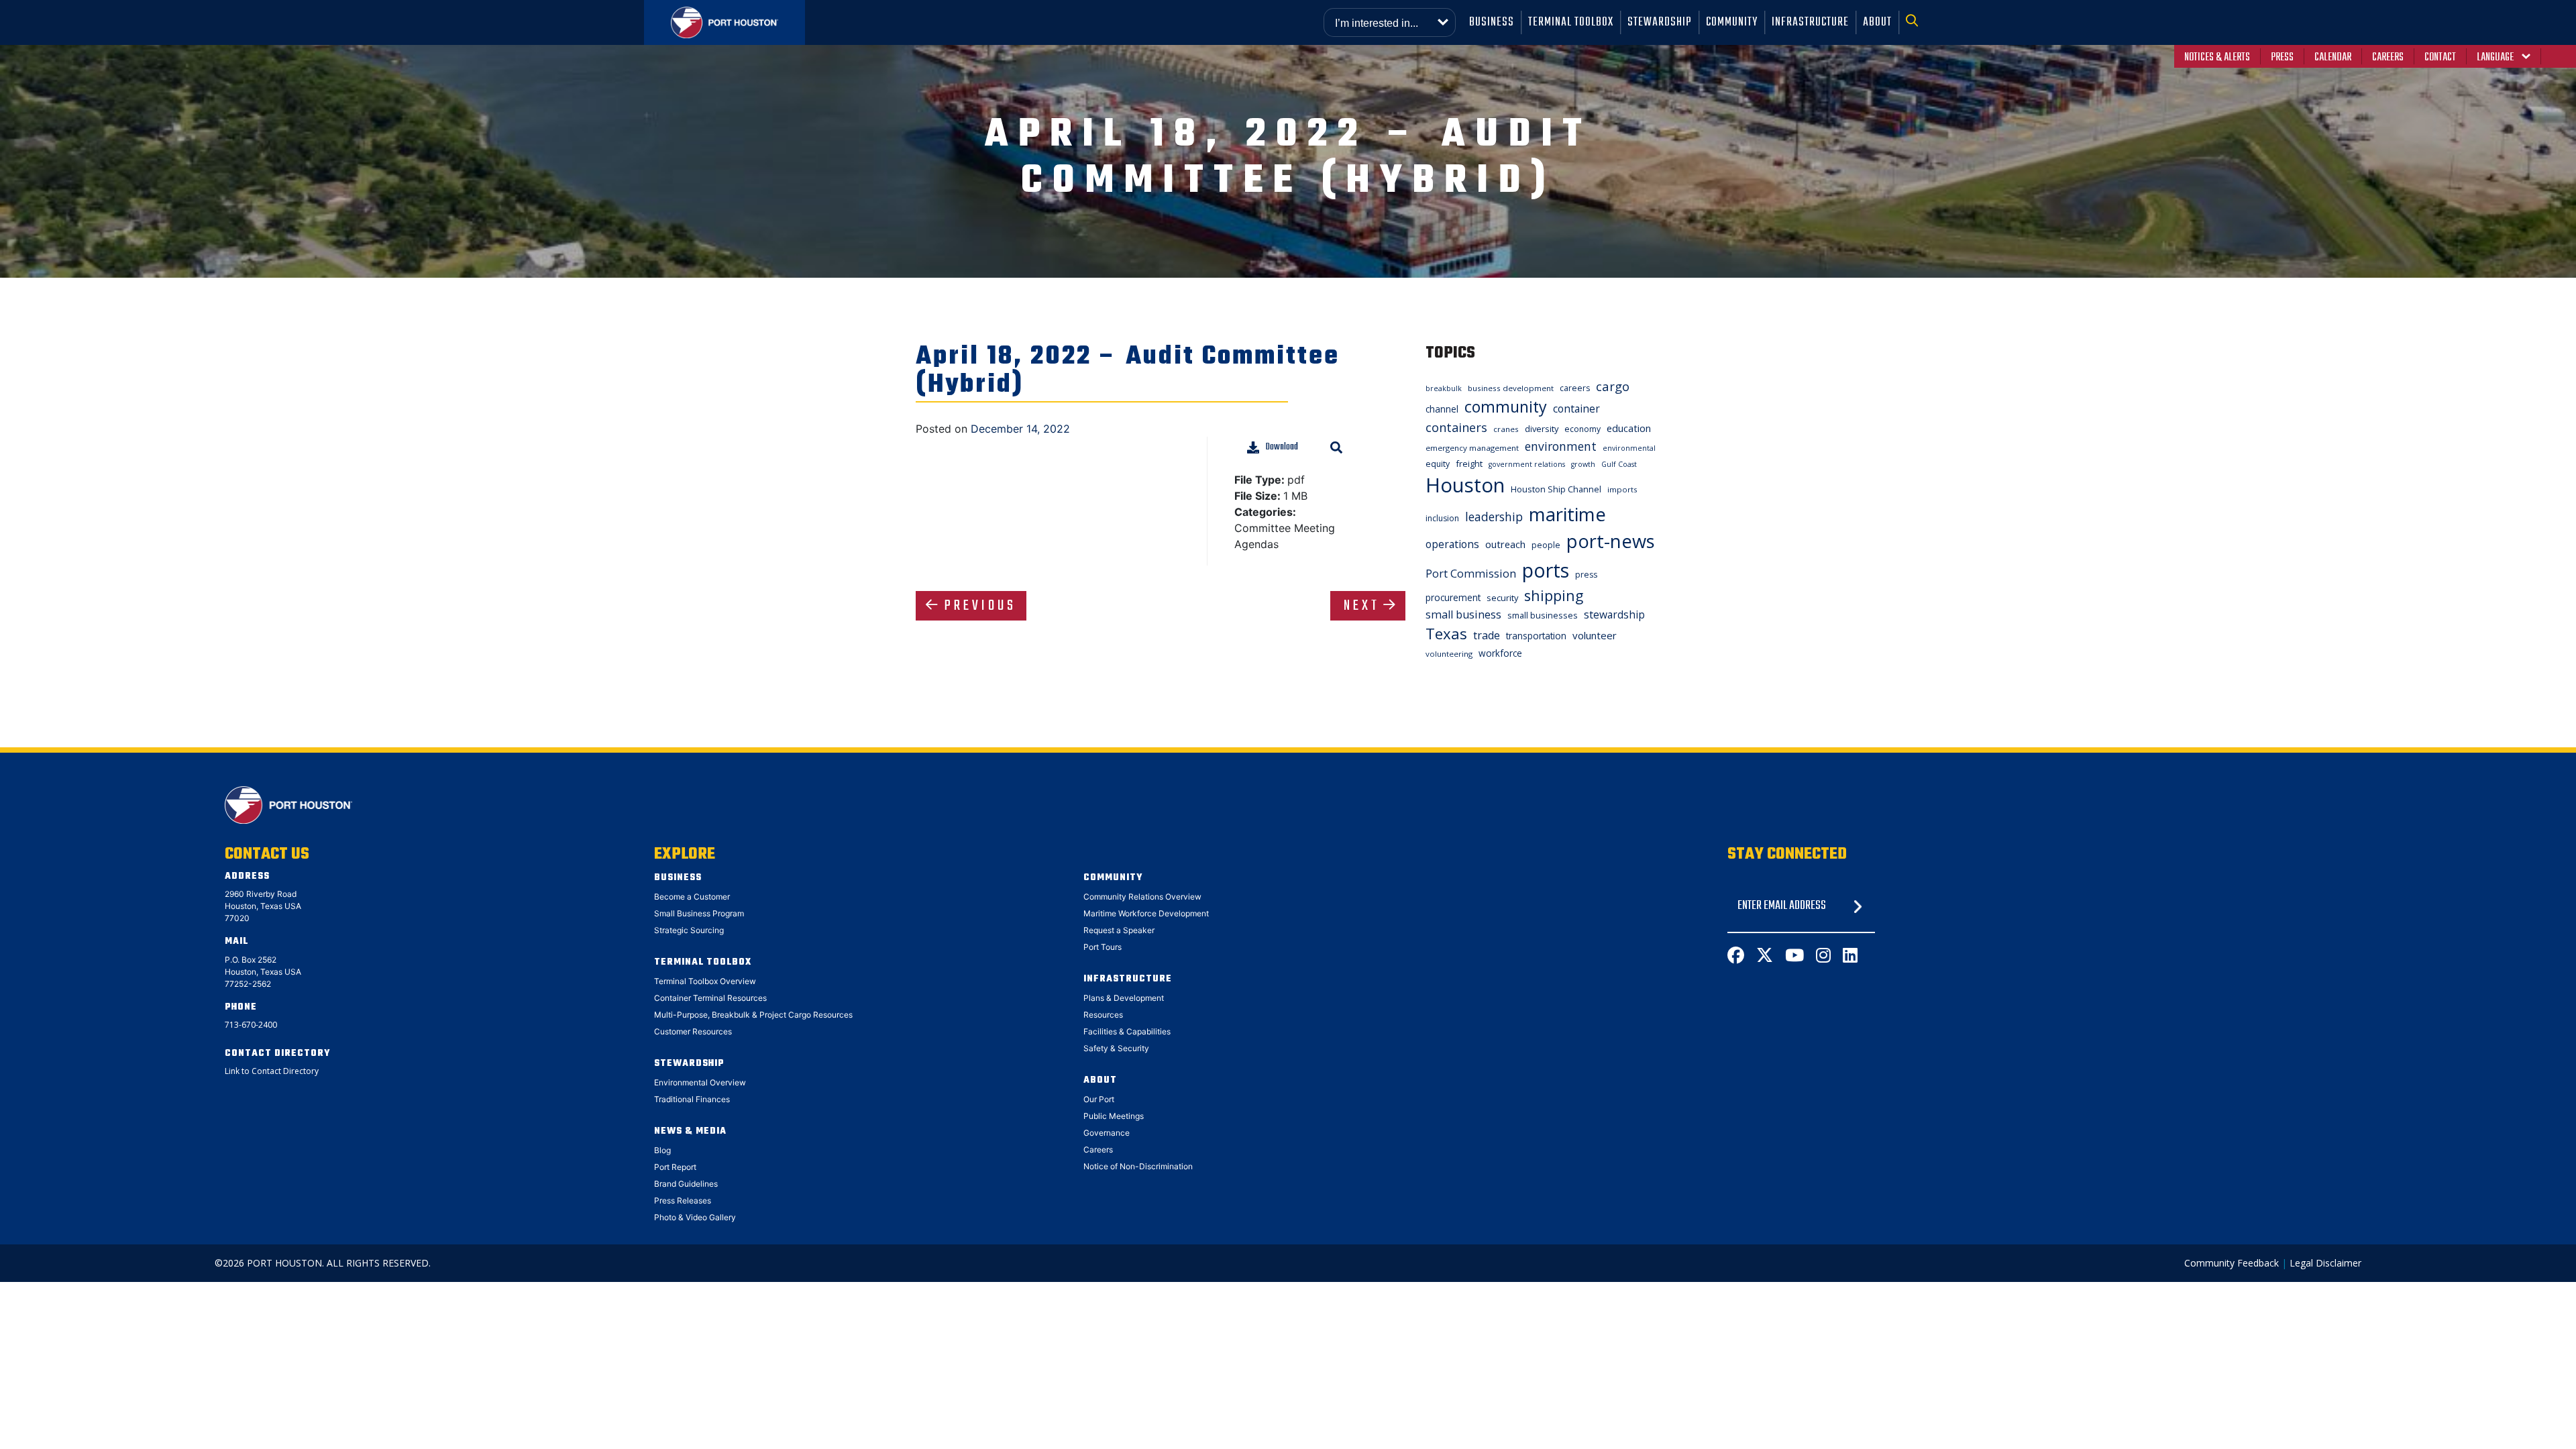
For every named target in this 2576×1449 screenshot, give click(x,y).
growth (1583, 464)
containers (1456, 427)
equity (1438, 464)
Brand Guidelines (686, 1184)
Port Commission (1471, 574)
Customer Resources (693, 1031)
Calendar (2333, 58)
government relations (1527, 464)
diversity (1542, 429)
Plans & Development (1124, 998)
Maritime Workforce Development (1146, 913)
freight (1469, 464)
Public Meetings (1114, 1116)
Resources (1103, 1015)
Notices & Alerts (2217, 58)
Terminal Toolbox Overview (705, 981)
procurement (1453, 597)
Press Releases (683, 1200)
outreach (1505, 544)
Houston (1465, 485)
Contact (2440, 58)
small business (1463, 614)
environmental (1629, 448)
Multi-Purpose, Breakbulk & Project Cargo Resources (753, 1015)
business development (1511, 388)
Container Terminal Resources (710, 998)
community (1506, 407)
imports (1622, 489)
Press (2282, 58)
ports (1546, 570)
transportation (1536, 636)
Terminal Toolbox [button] (1571, 22)
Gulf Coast (1619, 464)
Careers (2388, 58)
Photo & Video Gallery (695, 1217)
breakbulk (1444, 388)
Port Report (675, 1167)
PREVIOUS (980, 606)
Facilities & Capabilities (1127, 1031)
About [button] (1877, 22)
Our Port (1099, 1099)
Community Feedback (2232, 1263)
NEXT (1362, 606)
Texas (1446, 634)
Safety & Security (1116, 1048)
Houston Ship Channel (1556, 489)
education (1629, 428)
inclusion (1442, 518)
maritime (1567, 514)
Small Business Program (699, 913)
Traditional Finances (692, 1099)
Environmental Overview (700, 1082)
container (1576, 409)
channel (1442, 409)
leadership (1494, 517)
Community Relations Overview (1142, 897)
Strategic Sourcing (689, 930)
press (1586, 575)
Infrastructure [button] (1810, 22)
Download (1282, 447)
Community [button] (1732, 22)
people (1546, 545)
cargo (1613, 386)
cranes (1506, 429)
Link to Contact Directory (272, 1071)
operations (1452, 544)
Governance (1107, 1133)
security (1502, 598)
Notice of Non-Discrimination (1138, 1166)
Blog (662, 1150)
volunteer (1595, 635)
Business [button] (1492, 22)
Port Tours (1103, 947)
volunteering (1449, 654)
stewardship (1614, 614)
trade (1487, 635)
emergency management (1472, 448)
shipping (1554, 595)
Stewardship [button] (1660, 22)
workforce (1500, 653)
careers (1575, 388)
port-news (1611, 541)
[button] (1916, 22)
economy (1582, 429)
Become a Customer (692, 897)
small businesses (1543, 615)
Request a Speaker (1119, 930)
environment (1561, 446)
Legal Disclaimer (2325, 1263)
